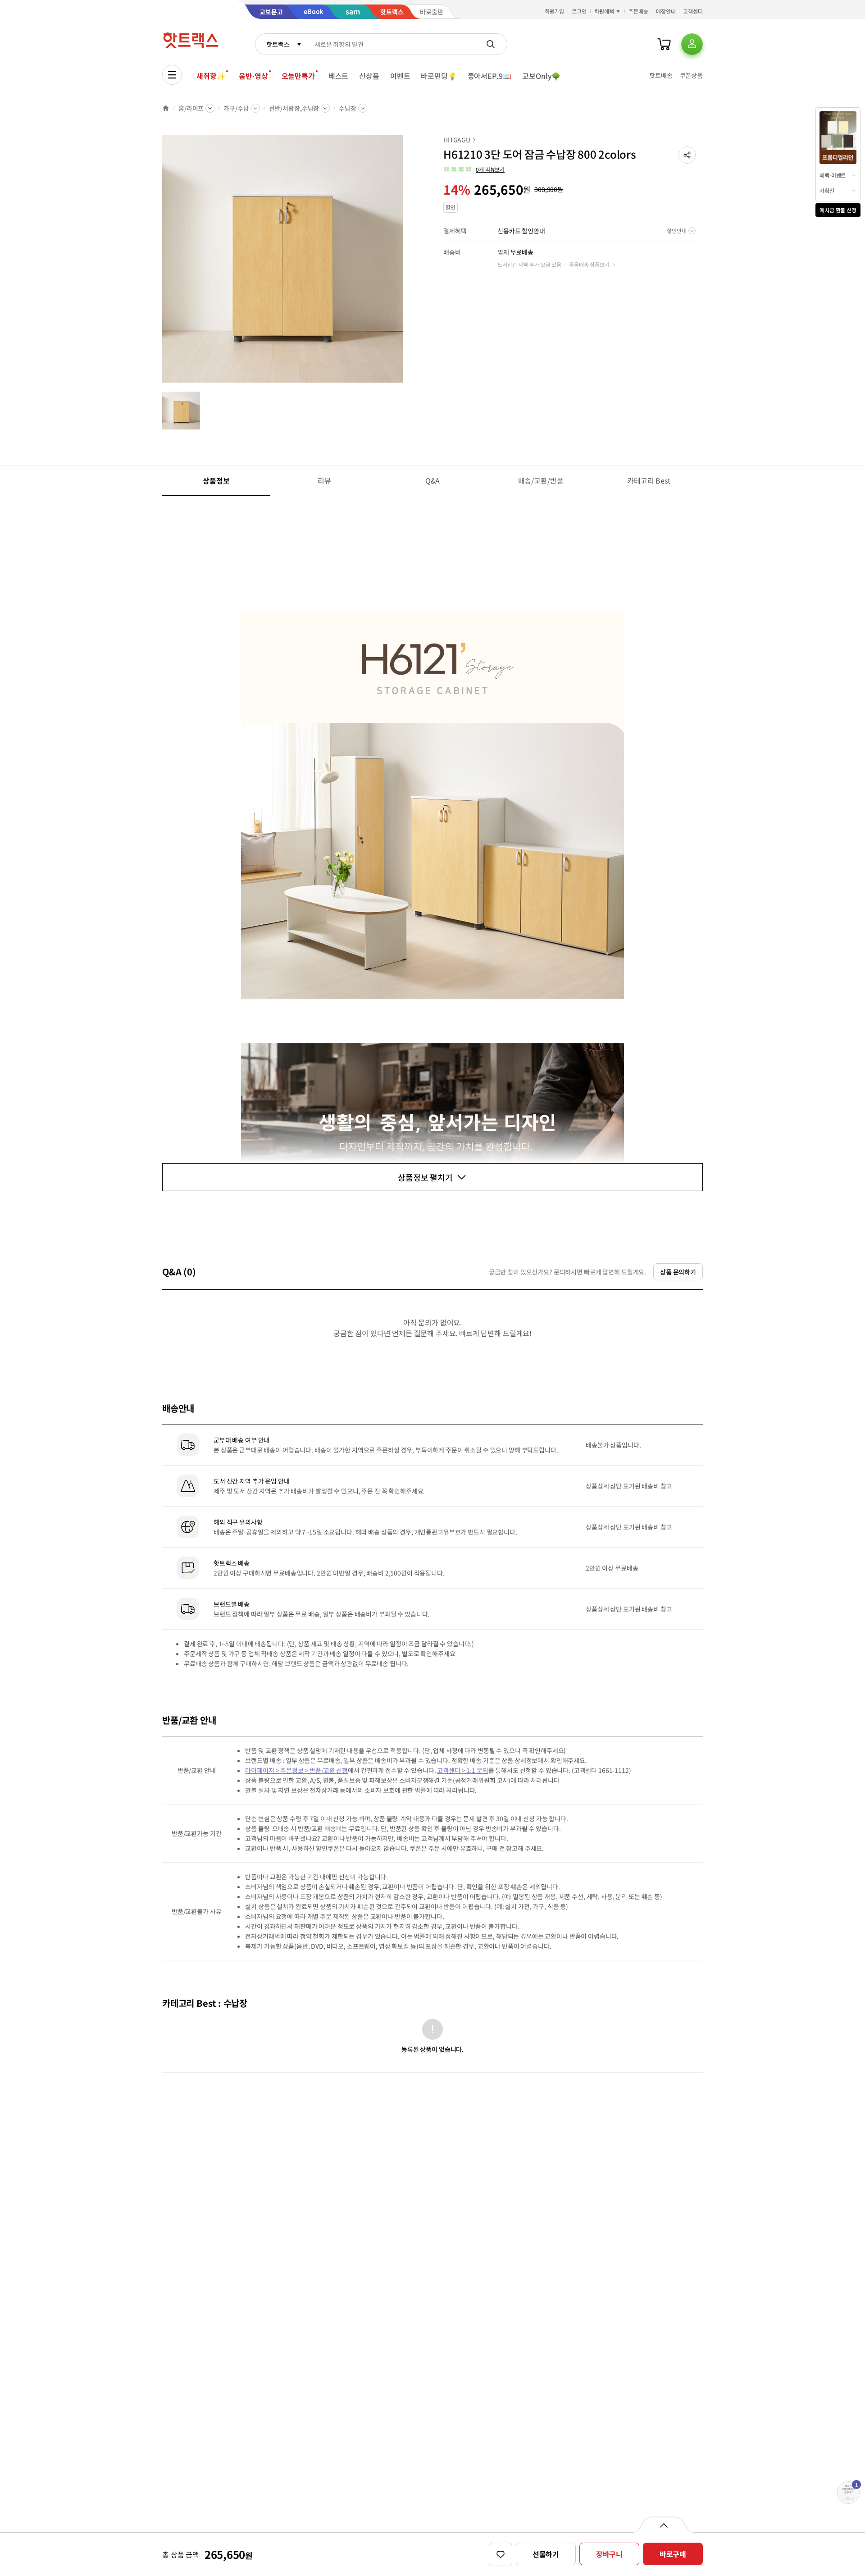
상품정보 (216, 480)
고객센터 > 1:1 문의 (462, 1770)
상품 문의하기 (678, 1272)
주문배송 (638, 11)
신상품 (369, 76)
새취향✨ (211, 76)
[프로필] (692, 44)
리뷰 (324, 480)
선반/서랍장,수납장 (294, 108)
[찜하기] (501, 2554)
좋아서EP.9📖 (490, 76)
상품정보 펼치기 (425, 1177)
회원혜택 (604, 11)
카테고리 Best (649, 480)
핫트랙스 (278, 44)
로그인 (579, 11)
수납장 (348, 108)
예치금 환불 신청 (838, 210)
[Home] (166, 108)
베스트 (339, 76)
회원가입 (555, 11)
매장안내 (666, 11)
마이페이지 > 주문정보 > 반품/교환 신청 (296, 1770)
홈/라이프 (191, 108)
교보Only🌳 (541, 76)
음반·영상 (253, 76)
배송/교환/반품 (541, 480)
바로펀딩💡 (439, 76)
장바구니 (609, 2554)
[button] (687, 155)
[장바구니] (664, 44)
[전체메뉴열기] (172, 75)
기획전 (827, 190)
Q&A (433, 480)
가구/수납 (236, 108)
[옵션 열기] (663, 2525)
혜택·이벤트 (833, 175)
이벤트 (400, 76)
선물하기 (546, 2554)
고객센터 (693, 11)
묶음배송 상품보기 (589, 264)
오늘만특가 (298, 76)
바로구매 (673, 2554)
